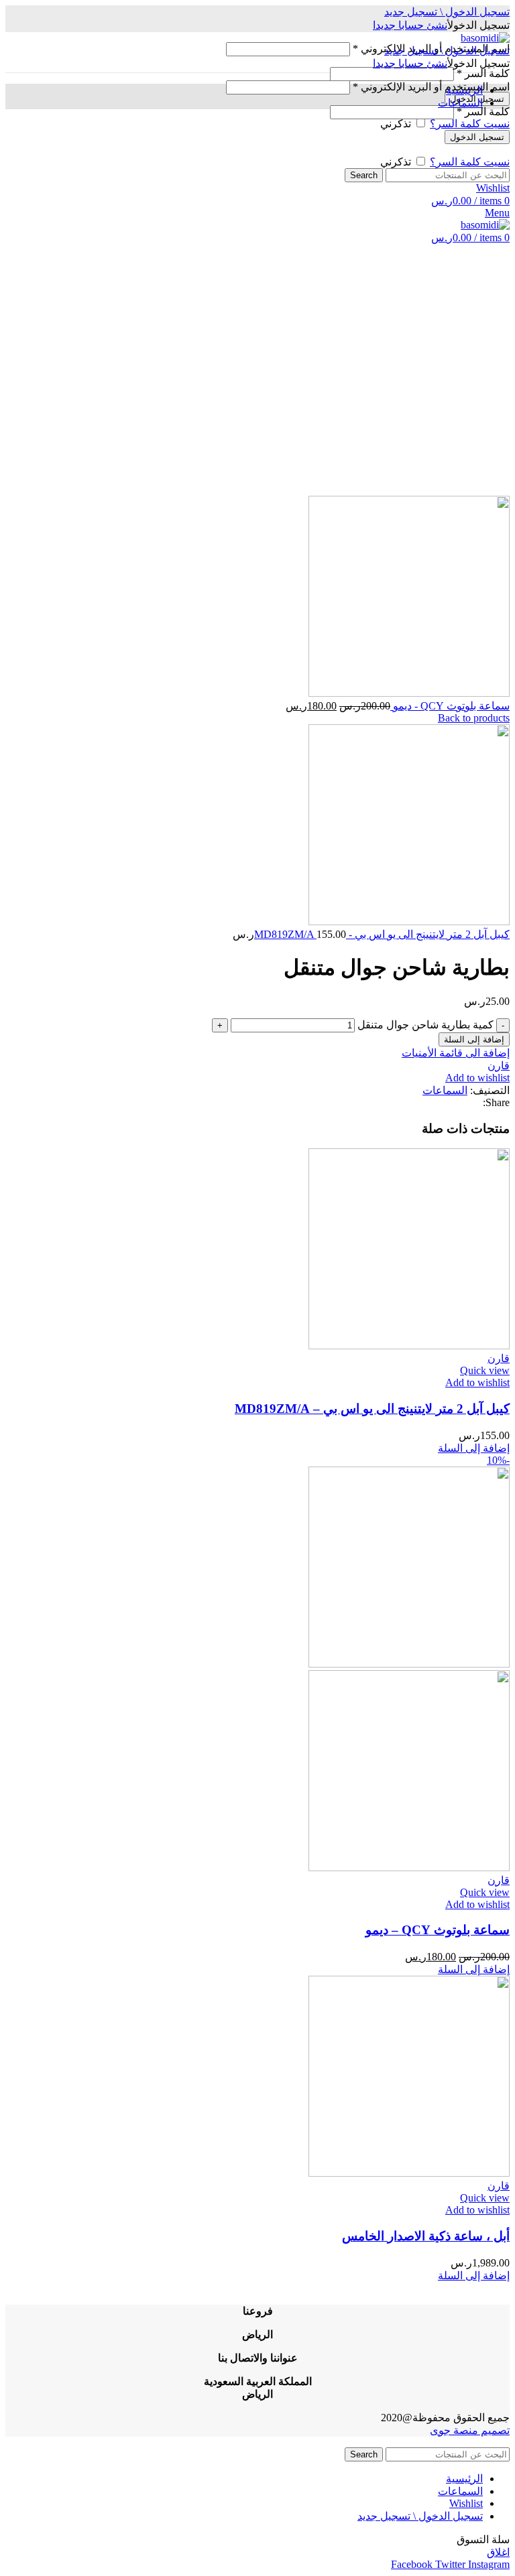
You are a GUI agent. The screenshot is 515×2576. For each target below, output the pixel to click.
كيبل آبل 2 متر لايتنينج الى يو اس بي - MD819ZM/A (382, 934)
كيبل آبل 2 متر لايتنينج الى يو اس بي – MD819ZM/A (372, 1409)
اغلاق (498, 2552)
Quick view (485, 1370)
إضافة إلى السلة (474, 1039)
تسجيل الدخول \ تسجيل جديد (420, 2516)
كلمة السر (483, 73)
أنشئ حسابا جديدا (410, 25)
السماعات (445, 1090)
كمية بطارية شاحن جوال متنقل (425, 1025)
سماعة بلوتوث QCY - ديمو (450, 706)
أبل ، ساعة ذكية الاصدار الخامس (426, 2236)
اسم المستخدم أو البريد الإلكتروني (431, 87)
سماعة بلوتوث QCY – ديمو (438, 1930)
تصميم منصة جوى (470, 2430)
